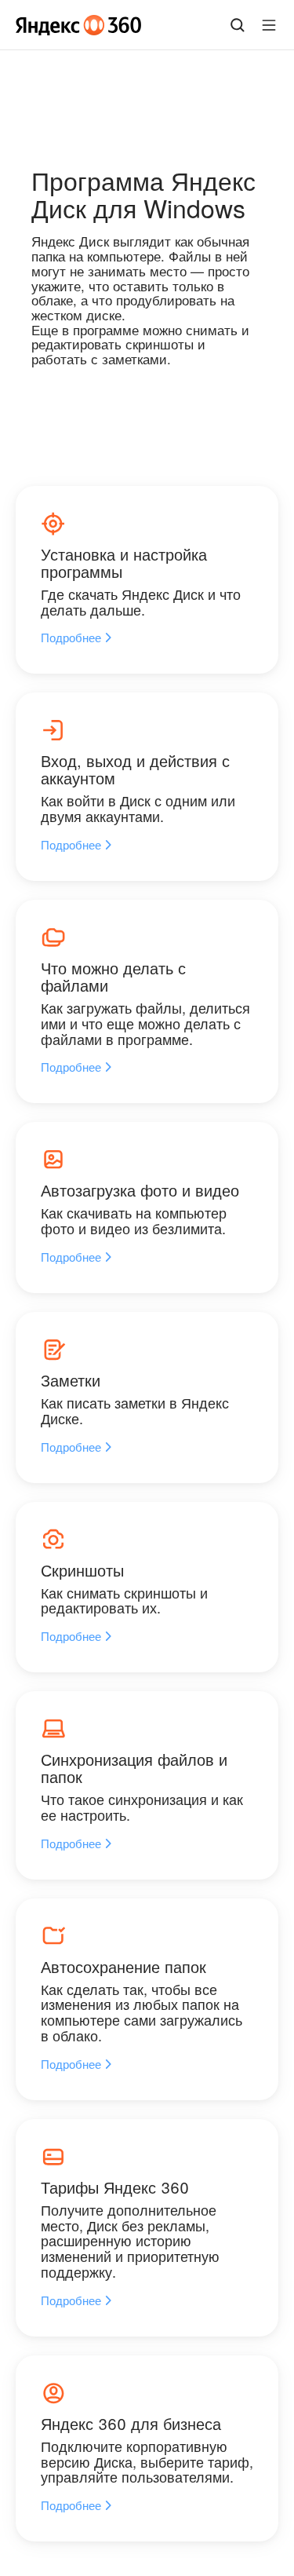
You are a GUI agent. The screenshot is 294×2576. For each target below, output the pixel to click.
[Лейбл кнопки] (269, 25)
